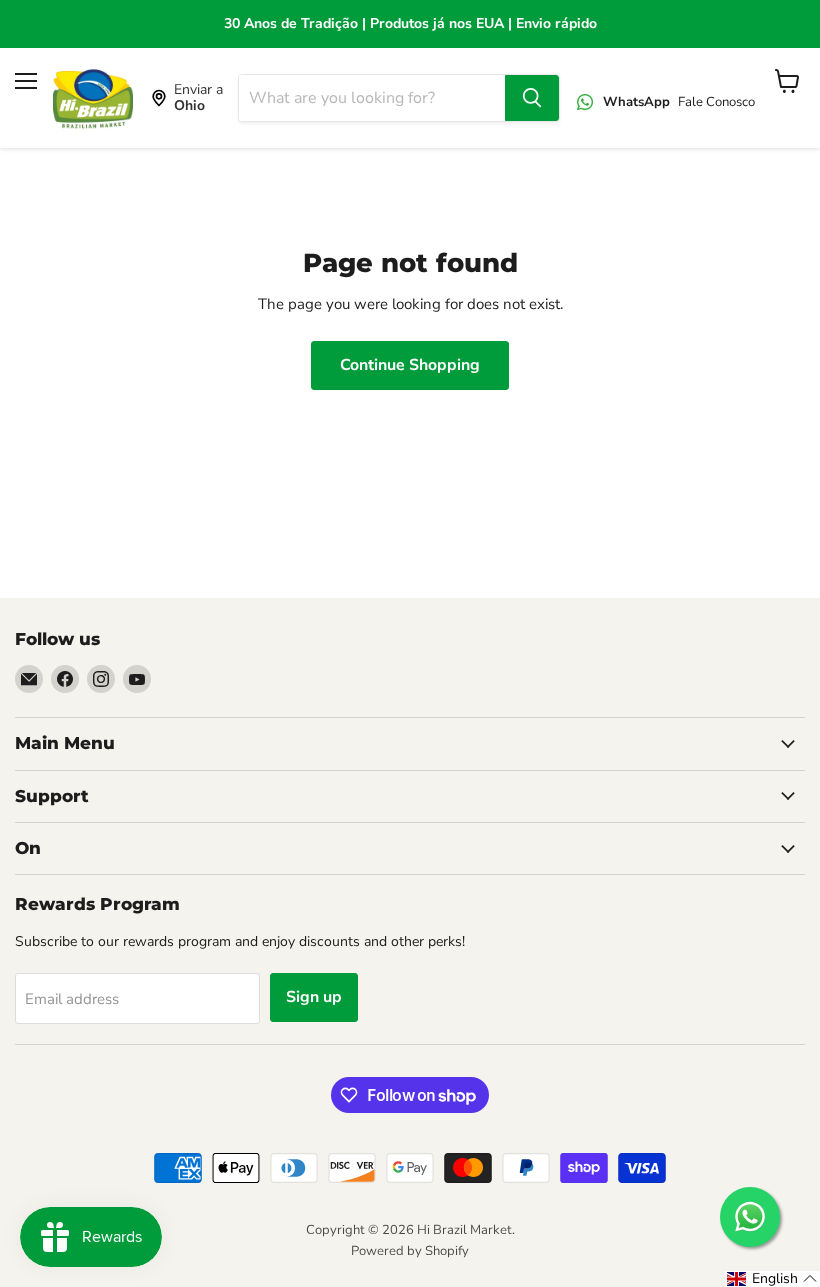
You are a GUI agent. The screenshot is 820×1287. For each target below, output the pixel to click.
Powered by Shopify (410, 1251)
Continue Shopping (410, 365)
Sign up (314, 997)
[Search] (532, 98)
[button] (772, 1279)
